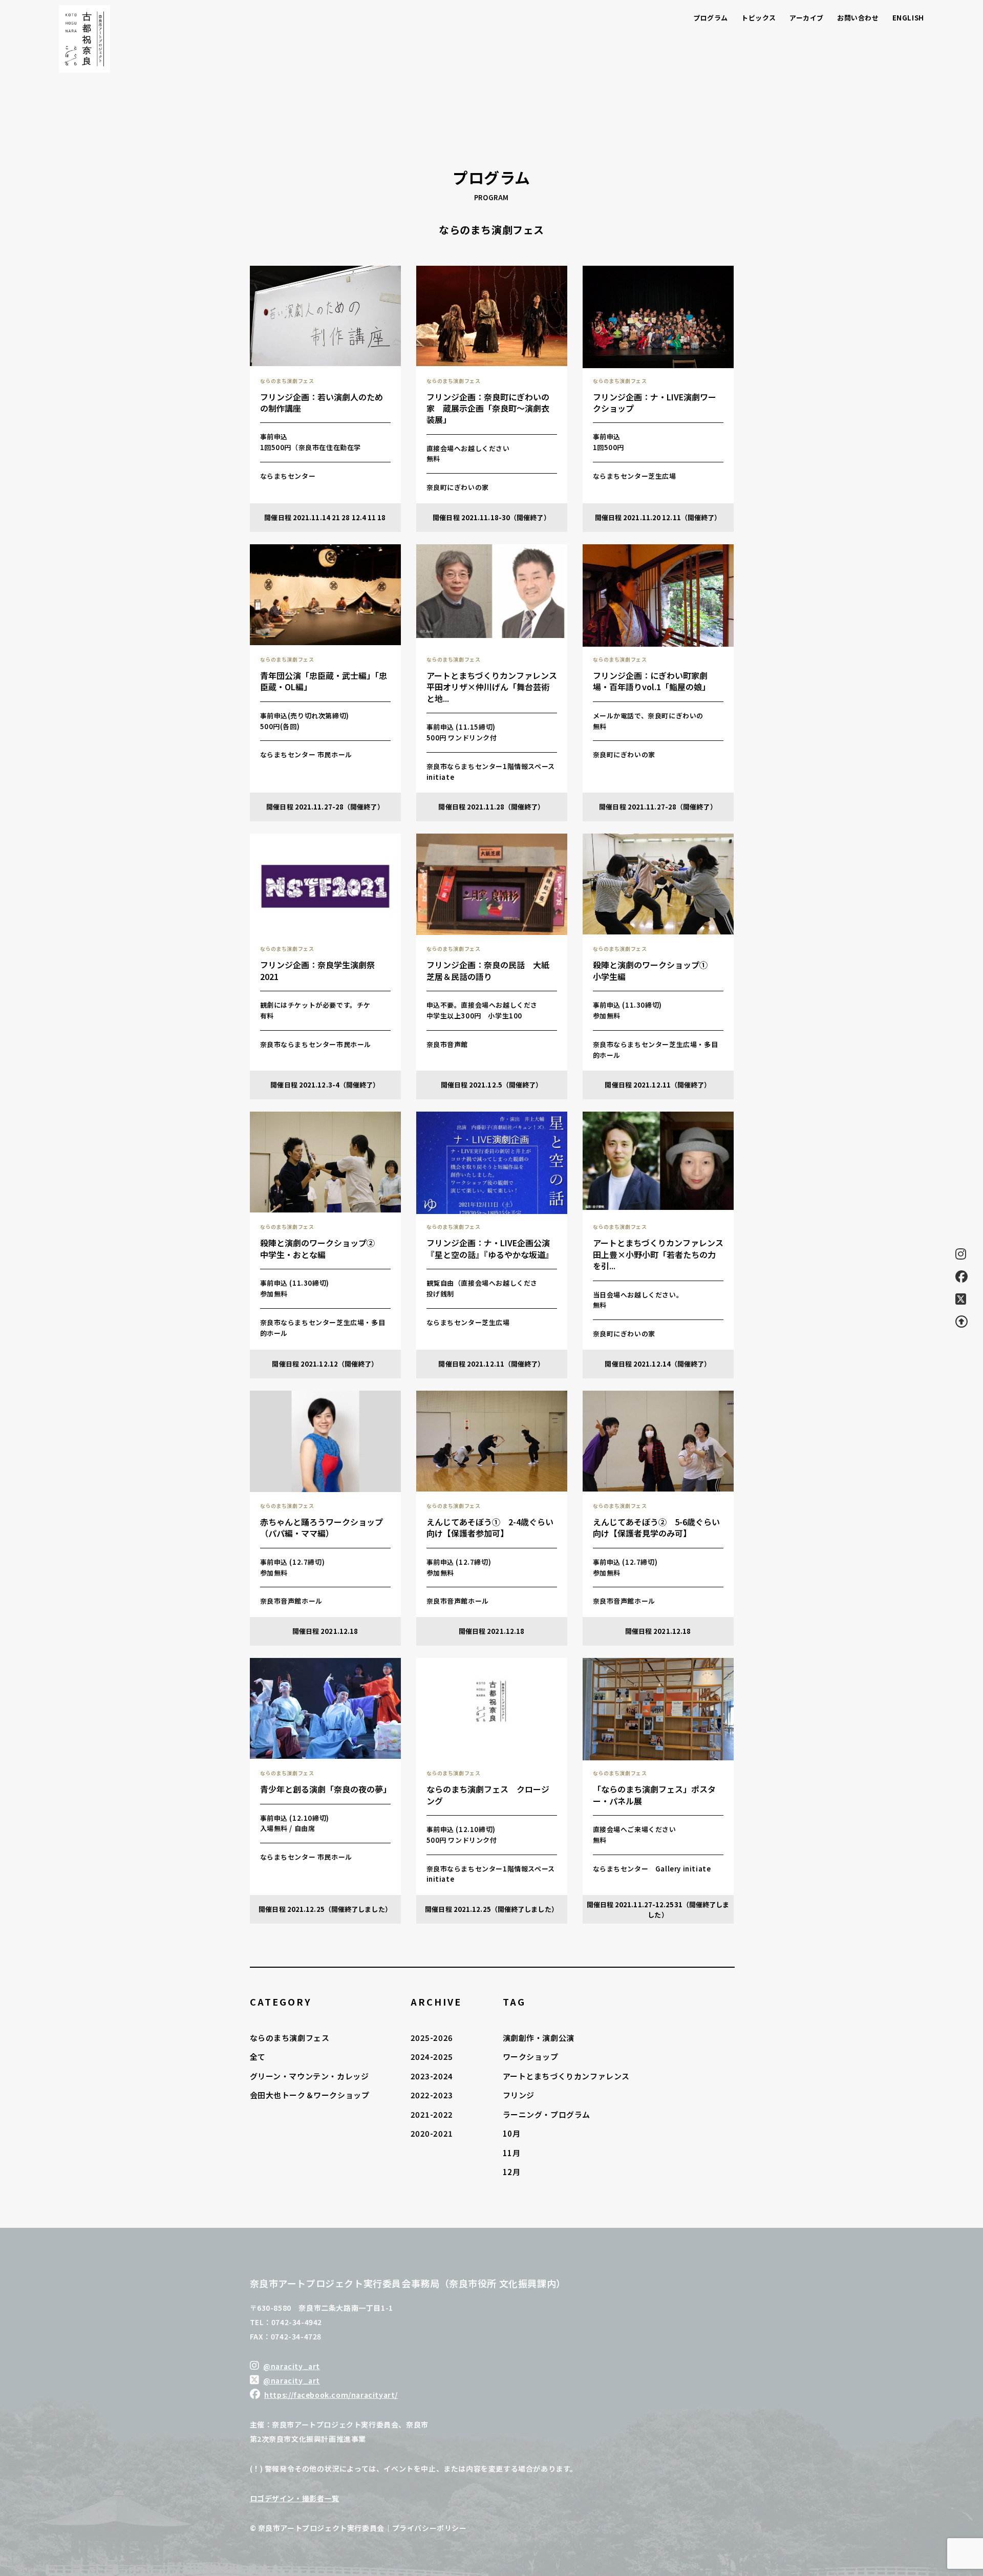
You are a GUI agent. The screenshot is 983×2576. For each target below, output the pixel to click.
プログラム (711, 18)
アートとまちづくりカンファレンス (567, 2076)
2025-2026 (432, 2038)
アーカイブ (807, 18)
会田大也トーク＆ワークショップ (310, 2095)
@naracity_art (292, 2366)
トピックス (759, 18)
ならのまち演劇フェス (290, 2038)
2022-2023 (432, 2095)
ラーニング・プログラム (547, 2114)
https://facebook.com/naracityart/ (331, 2395)
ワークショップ (531, 2057)
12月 (512, 2172)
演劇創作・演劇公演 (539, 2038)
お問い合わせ (858, 18)
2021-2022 (432, 2114)
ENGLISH (908, 18)
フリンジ (519, 2095)
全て (258, 2057)
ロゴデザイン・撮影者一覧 (295, 2498)
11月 (512, 2153)
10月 (512, 2133)
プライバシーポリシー (430, 2528)
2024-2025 (432, 2057)
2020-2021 (432, 2133)
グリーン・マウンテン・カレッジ (309, 2076)
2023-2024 (432, 2076)
